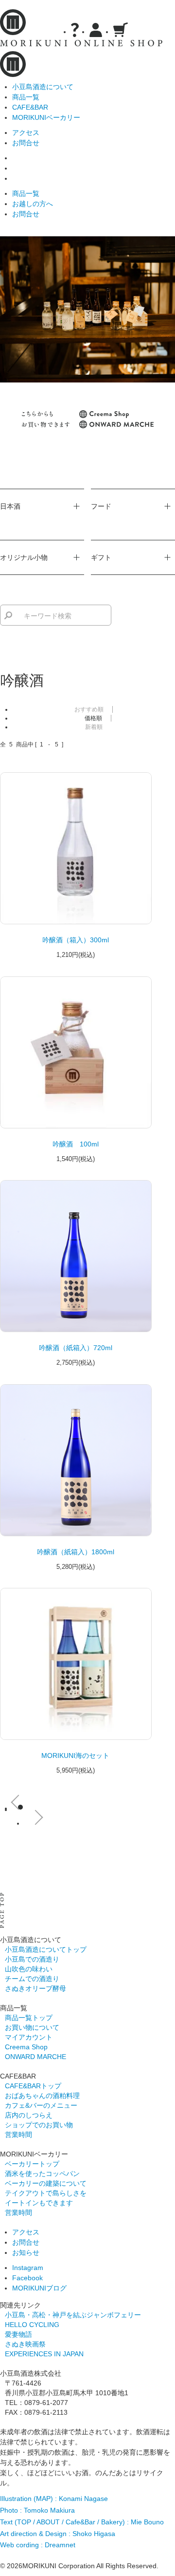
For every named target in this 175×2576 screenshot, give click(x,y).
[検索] (8, 615)
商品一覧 (26, 97)
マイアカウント (29, 2037)
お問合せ (26, 143)
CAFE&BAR (30, 107)
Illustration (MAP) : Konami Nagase (54, 2499)
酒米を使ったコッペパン (42, 2174)
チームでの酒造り (32, 1979)
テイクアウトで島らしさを (46, 2193)
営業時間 (18, 2135)
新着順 (94, 727)
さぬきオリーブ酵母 (35, 1988)
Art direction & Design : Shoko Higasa (58, 2534)
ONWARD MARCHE (35, 2057)
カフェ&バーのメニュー (41, 2105)
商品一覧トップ (29, 2018)
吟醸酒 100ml (76, 1144)
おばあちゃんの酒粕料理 (42, 2096)
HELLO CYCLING (32, 2325)
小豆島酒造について (43, 87)
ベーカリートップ (32, 2164)
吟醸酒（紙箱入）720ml (76, 1348)
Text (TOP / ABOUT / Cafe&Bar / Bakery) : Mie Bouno (82, 2522)
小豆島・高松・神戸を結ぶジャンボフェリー (73, 2315)
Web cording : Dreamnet (38, 2545)
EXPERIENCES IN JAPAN (44, 2354)
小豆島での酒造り (32, 1959)
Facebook (27, 2278)
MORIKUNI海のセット (75, 1755)
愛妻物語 (18, 2334)
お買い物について (32, 2027)
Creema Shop (26, 2047)
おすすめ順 (89, 709)
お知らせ (26, 2252)
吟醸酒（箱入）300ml (76, 940)
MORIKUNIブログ (39, 2288)
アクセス (26, 133)
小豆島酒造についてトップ (46, 1949)
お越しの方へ (33, 204)
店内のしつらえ (29, 2115)
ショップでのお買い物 (39, 2125)
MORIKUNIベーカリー (46, 117)
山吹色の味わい (29, 1969)
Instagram (28, 2268)
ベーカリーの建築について (46, 2183)
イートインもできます (39, 2203)
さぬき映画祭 (25, 2344)
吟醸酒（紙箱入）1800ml (76, 1552)
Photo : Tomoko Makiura (37, 2510)
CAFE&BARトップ (33, 2086)
